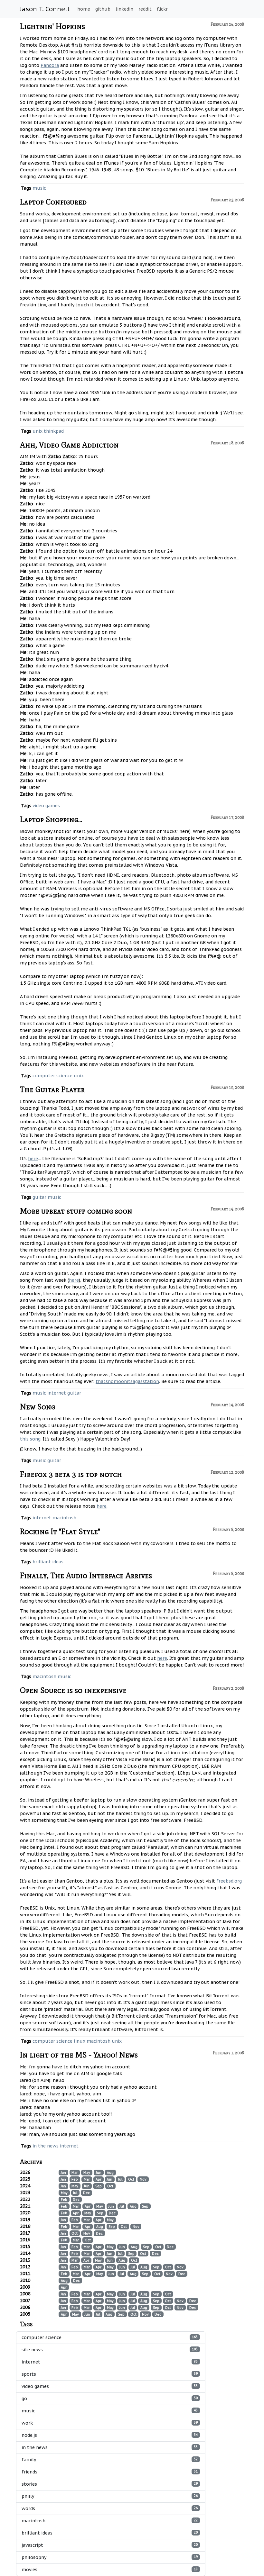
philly (110, 2496)
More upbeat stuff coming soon (76, 1211)
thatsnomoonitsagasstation (127, 1381)
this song (30, 1439)
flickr (162, 9)
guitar (39, 1197)
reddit (145, 9)
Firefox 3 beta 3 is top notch (71, 1474)
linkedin (124, 9)
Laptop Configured (53, 202)
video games (46, 806)
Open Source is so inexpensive (73, 1690)
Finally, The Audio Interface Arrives (86, 1575)
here (33, 1159)
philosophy (110, 2557)
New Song (38, 1407)
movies (110, 2570)
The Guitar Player (52, 1089)
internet (57, 1393)
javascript (110, 2545)
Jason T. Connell (45, 9)
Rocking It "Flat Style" (60, 1531)
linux (80, 2041)
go (110, 2399)
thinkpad (54, 431)
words (110, 2508)
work (110, 2423)
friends (110, 2472)
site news (110, 2350)
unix (38, 431)
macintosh (64, 1518)
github (103, 9)
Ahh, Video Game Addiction (69, 445)
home (84, 9)
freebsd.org (229, 1881)
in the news (46, 2146)
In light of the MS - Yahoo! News (79, 2055)
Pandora (50, 65)
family (110, 2460)
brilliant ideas (48, 1562)
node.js (110, 2435)
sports (110, 2374)
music (39, 188)
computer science (52, 1076)
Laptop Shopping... (51, 819)
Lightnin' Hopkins (52, 26)
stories (110, 2484)
